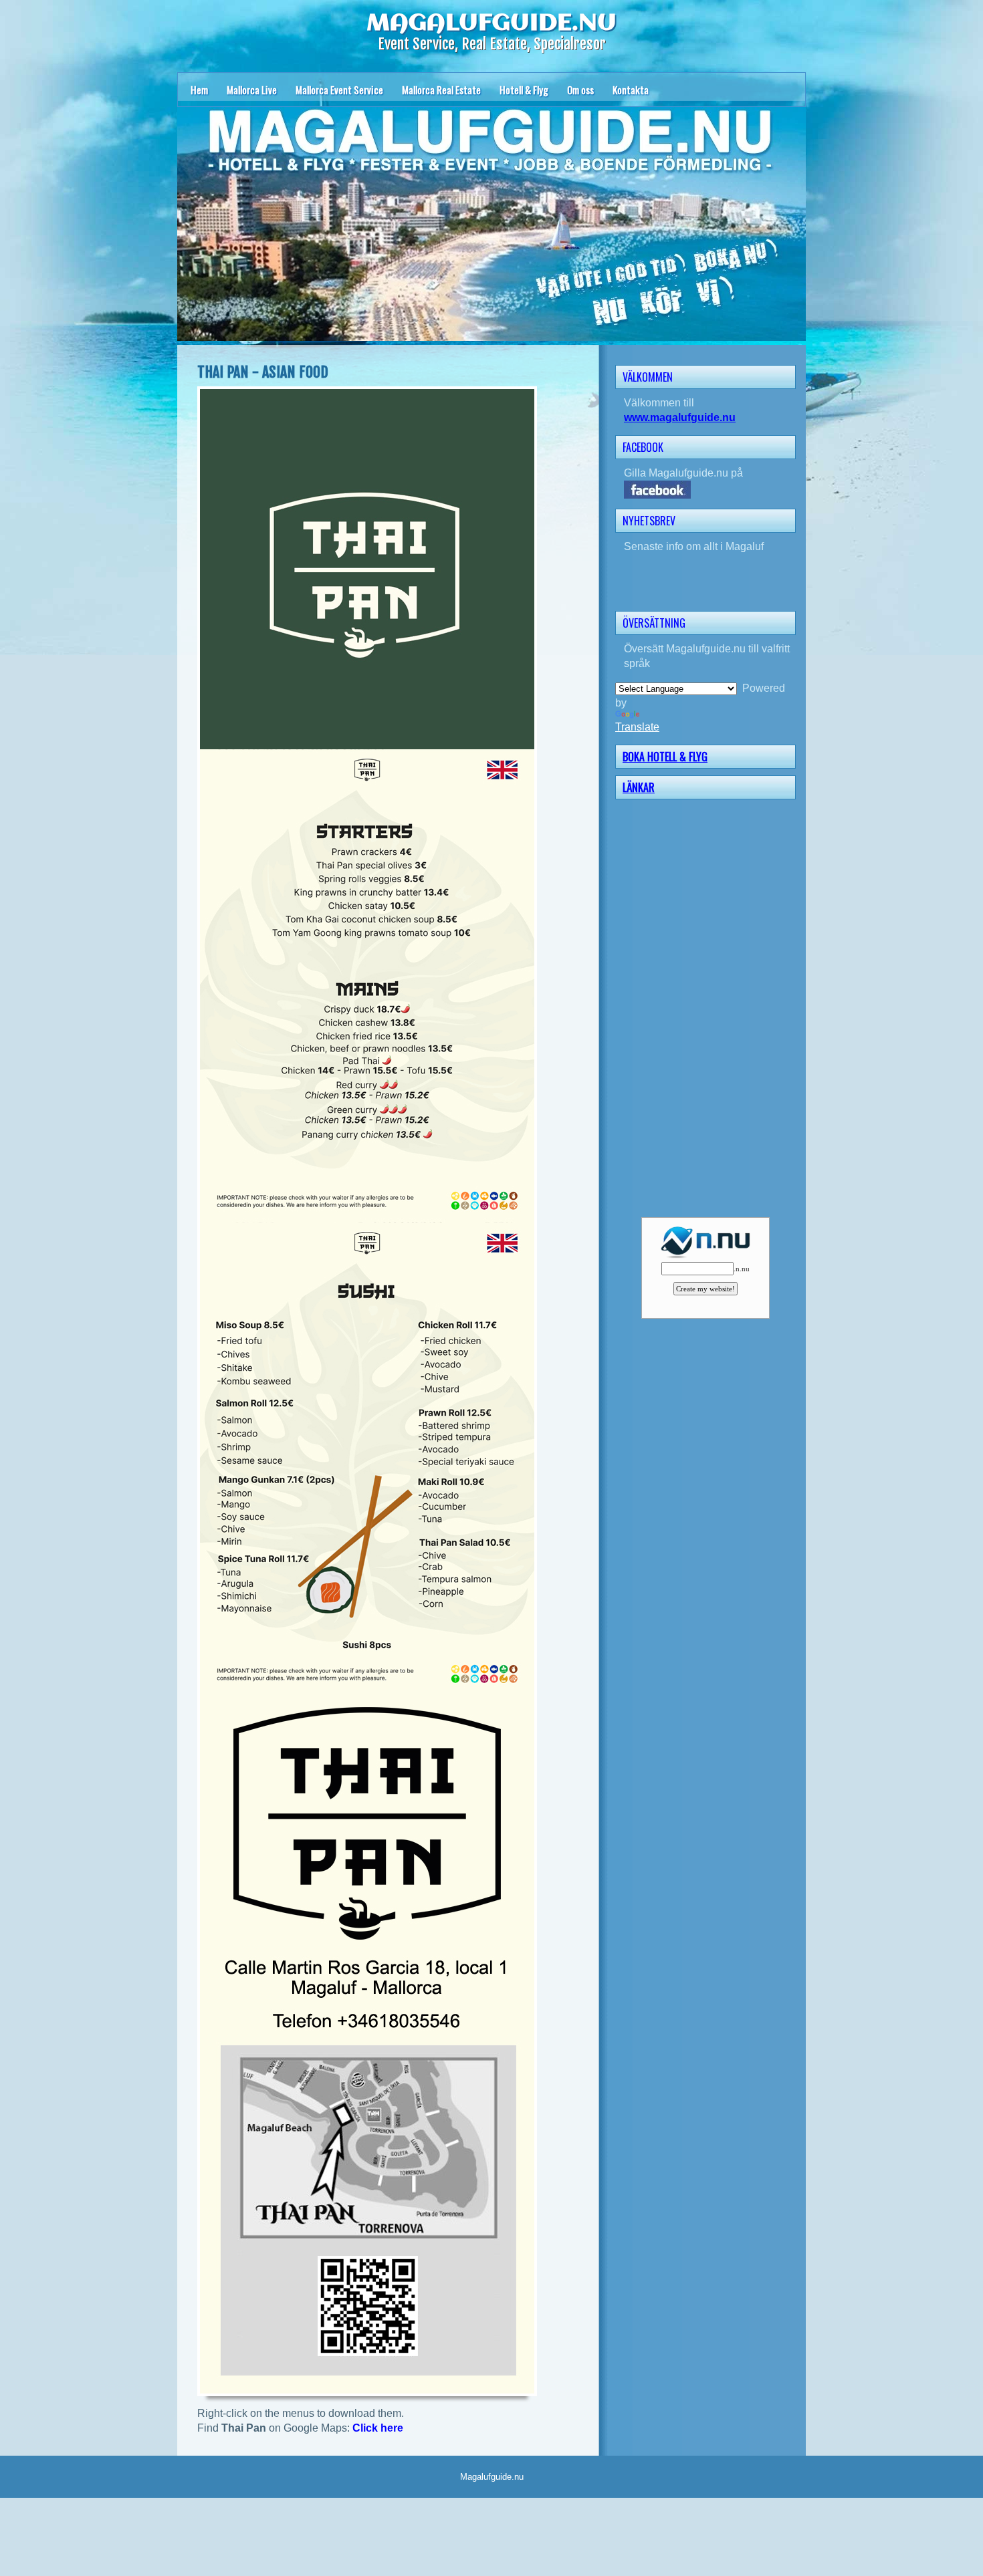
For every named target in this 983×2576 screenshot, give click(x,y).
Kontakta (631, 90)
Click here (378, 2428)
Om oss (580, 90)
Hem (199, 90)
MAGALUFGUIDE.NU (491, 23)
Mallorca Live (252, 90)
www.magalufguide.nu (680, 417)
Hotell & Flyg (524, 90)
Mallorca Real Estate (441, 90)
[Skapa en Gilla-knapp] (795, 446)
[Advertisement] (710, 1007)
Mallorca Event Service (339, 90)
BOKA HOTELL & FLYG (665, 757)
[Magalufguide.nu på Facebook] (710, 490)
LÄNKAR (639, 787)
